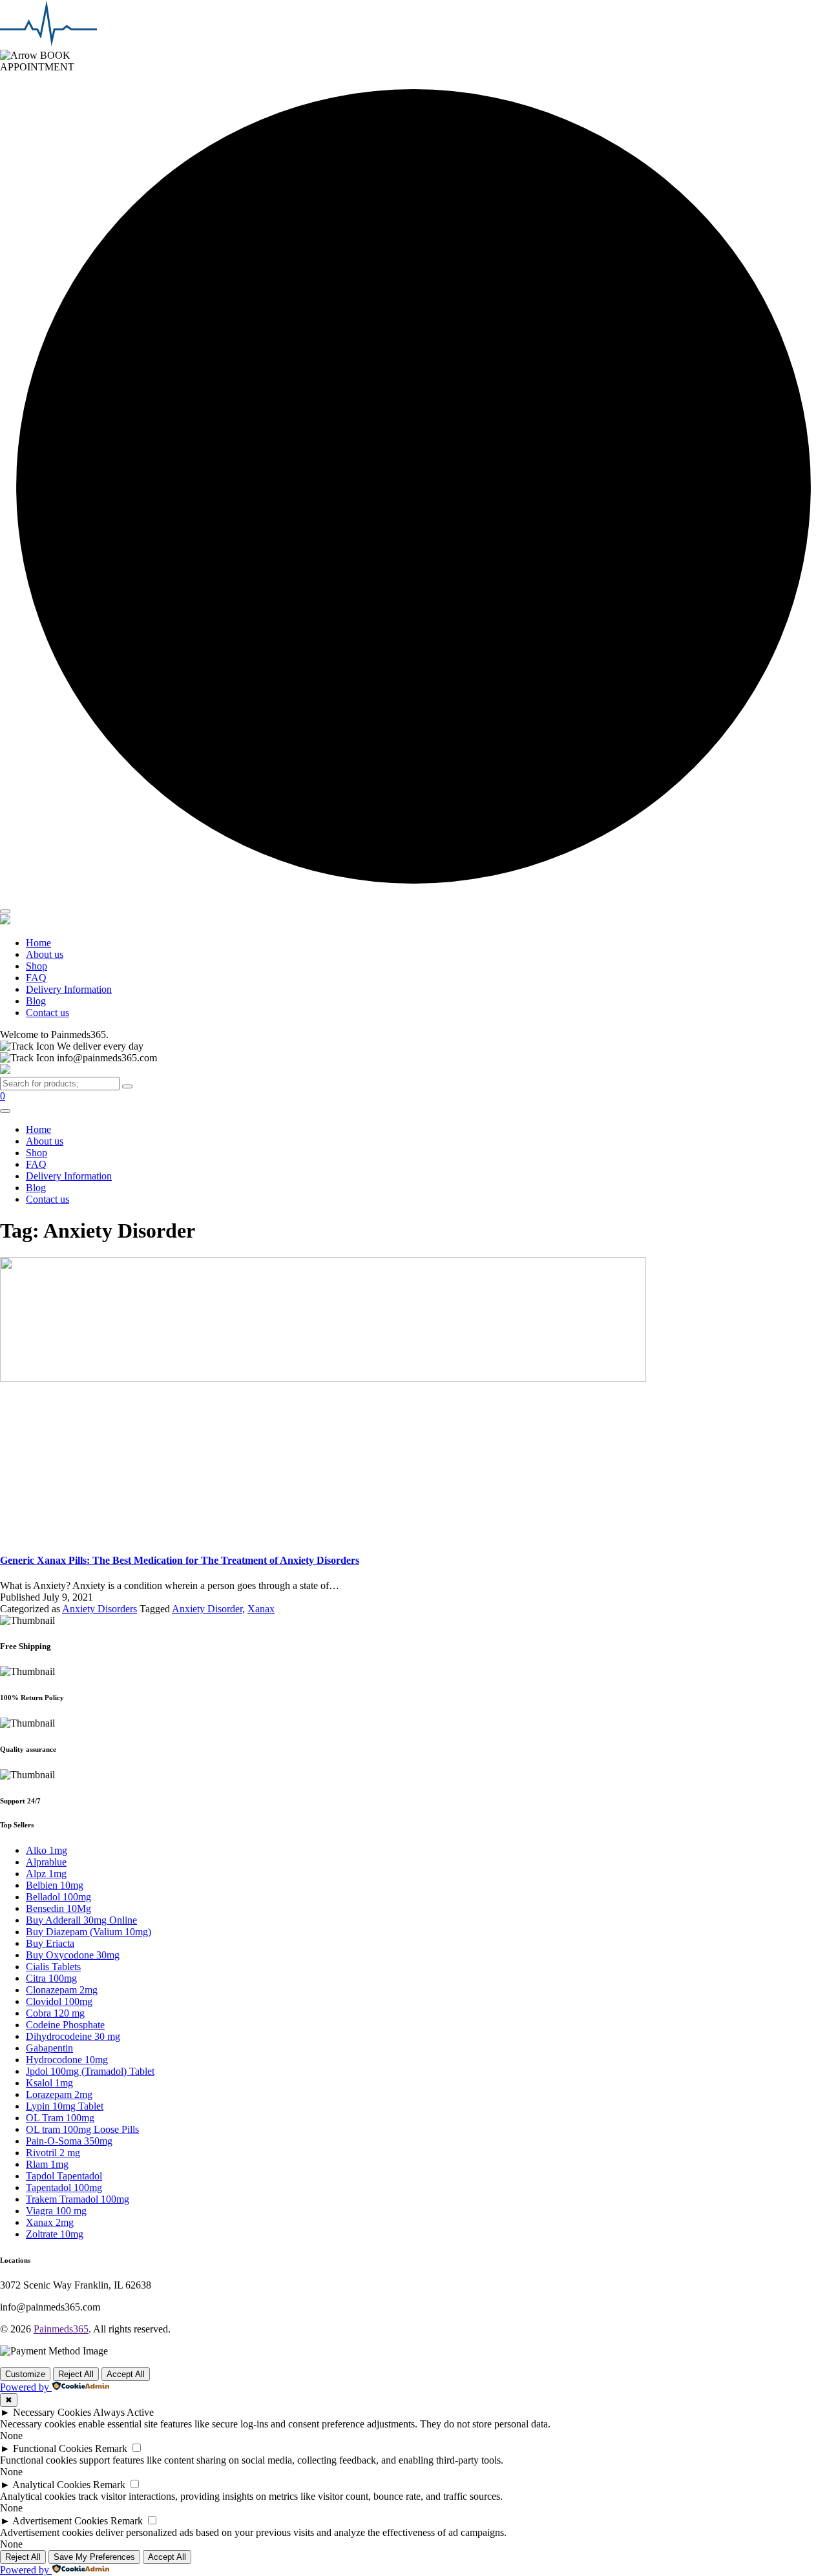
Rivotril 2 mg (53, 2153)
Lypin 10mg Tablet (65, 2106)
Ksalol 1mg (49, 2083)
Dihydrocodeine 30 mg (73, 2036)
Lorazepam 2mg (59, 2094)
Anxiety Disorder (207, 1609)
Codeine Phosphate (65, 2025)
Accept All (126, 2374)
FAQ (36, 978)
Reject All (76, 2374)
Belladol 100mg (58, 1897)
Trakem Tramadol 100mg (78, 2199)
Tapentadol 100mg (64, 2187)
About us (45, 954)
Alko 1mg (47, 1850)
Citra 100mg (51, 1978)
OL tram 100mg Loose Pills (82, 2129)
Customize (25, 2374)
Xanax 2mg (50, 2222)
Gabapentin (49, 2048)
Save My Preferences (94, 2557)
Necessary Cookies (52, 2412)
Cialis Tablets (53, 1967)
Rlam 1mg (47, 2164)
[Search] (127, 1086)
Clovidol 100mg (59, 2001)
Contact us (47, 1013)
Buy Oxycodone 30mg (73, 1955)
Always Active (123, 2412)
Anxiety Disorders (99, 1609)
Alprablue (46, 1862)
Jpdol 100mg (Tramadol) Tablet (90, 2071)
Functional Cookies (53, 2448)
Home (38, 943)
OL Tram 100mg (60, 2118)
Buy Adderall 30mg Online (81, 1920)
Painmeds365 (61, 2329)
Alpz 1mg (46, 1874)
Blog (36, 1001)
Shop (37, 966)
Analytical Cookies (51, 2485)
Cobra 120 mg (55, 2013)
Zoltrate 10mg (55, 2234)
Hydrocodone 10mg (67, 2060)
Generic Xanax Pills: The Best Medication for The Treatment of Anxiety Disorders (180, 1560)
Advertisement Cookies (60, 2521)
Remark (111, 2448)
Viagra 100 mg (56, 2211)
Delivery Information (69, 989)
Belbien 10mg (55, 1885)
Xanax (261, 1609)
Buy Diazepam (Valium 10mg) (89, 1932)
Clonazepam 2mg (62, 1990)
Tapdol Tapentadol (64, 2176)
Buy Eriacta (50, 1943)
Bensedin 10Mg (58, 1908)
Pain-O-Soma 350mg (69, 2141)
